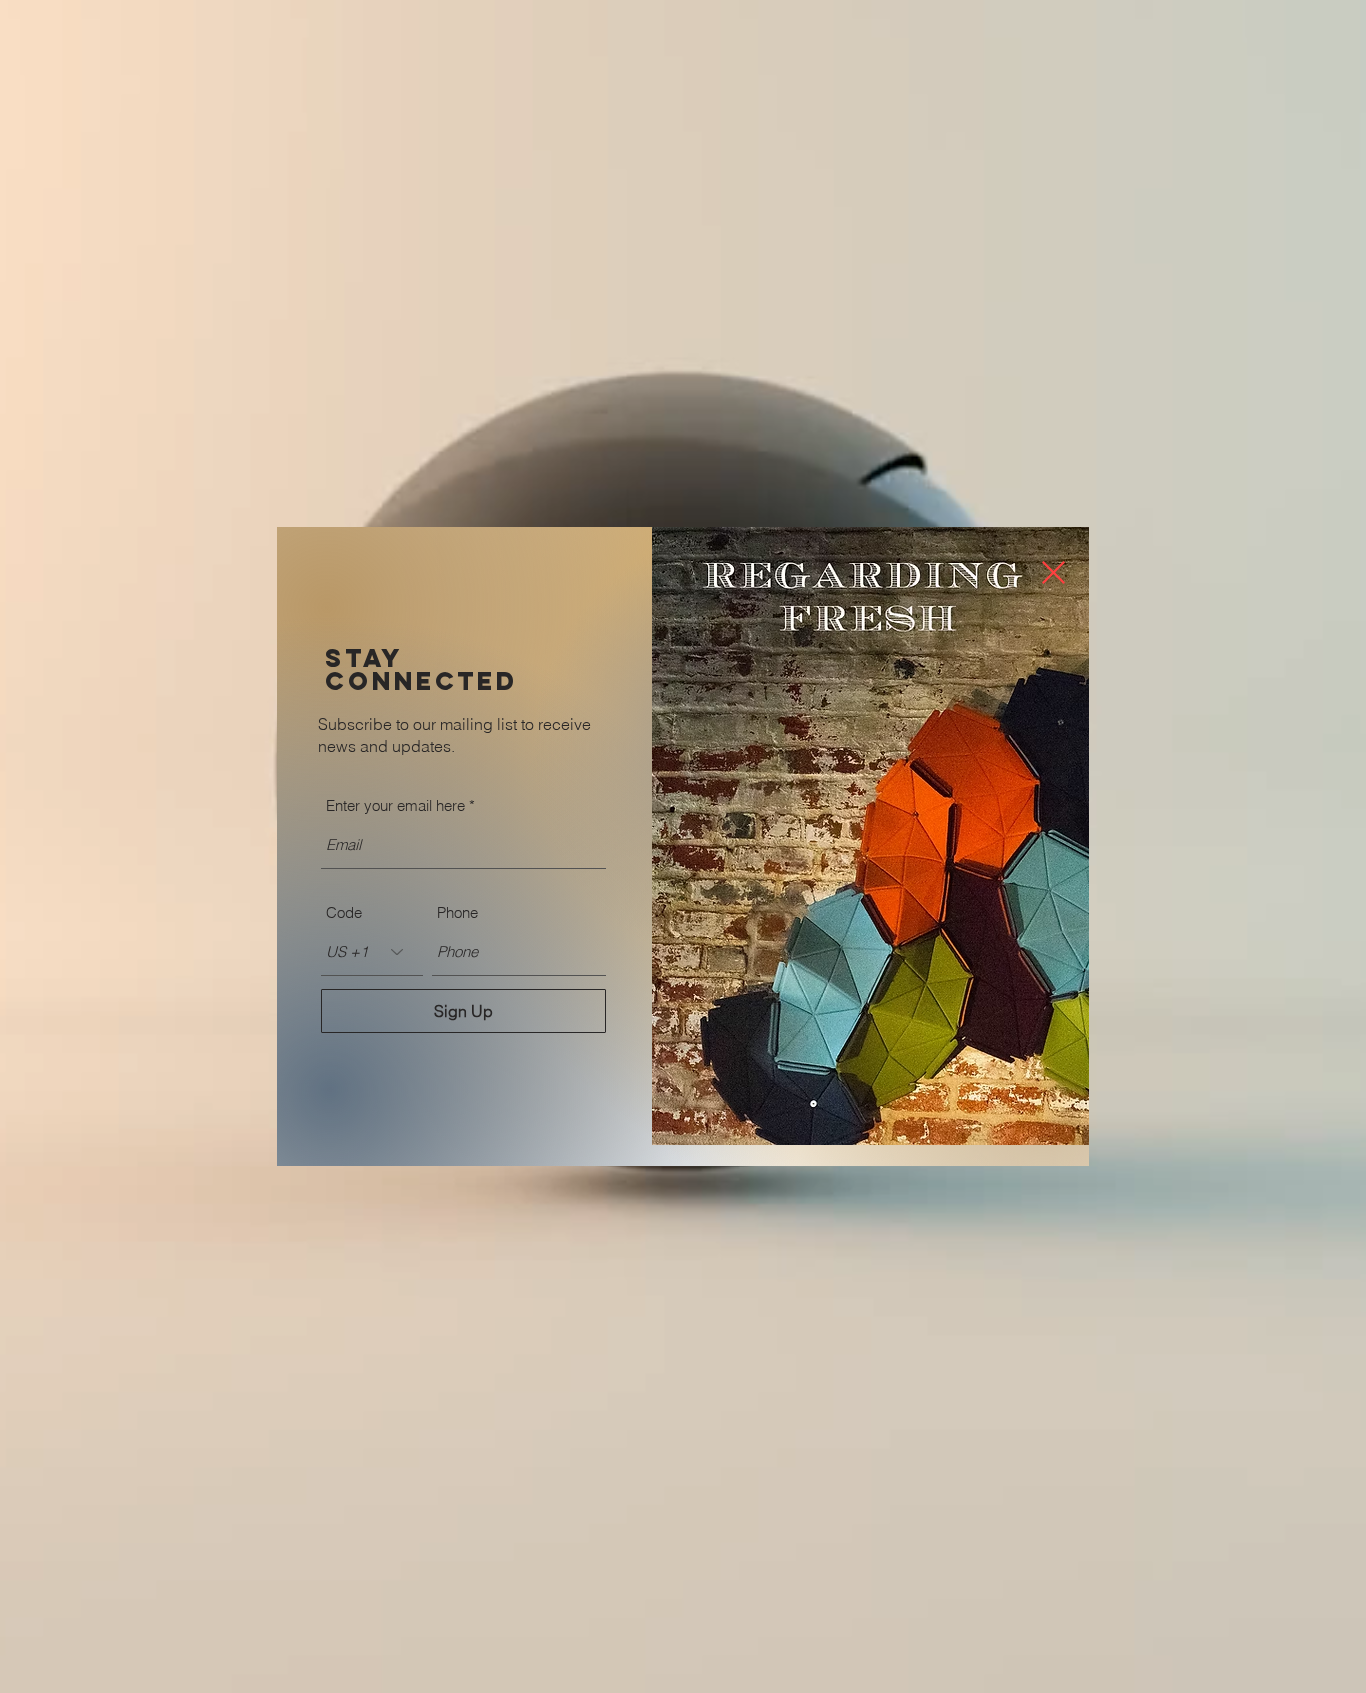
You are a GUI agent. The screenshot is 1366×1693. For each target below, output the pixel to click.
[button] (1053, 572)
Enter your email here (395, 805)
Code (344, 912)
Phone (457, 912)
